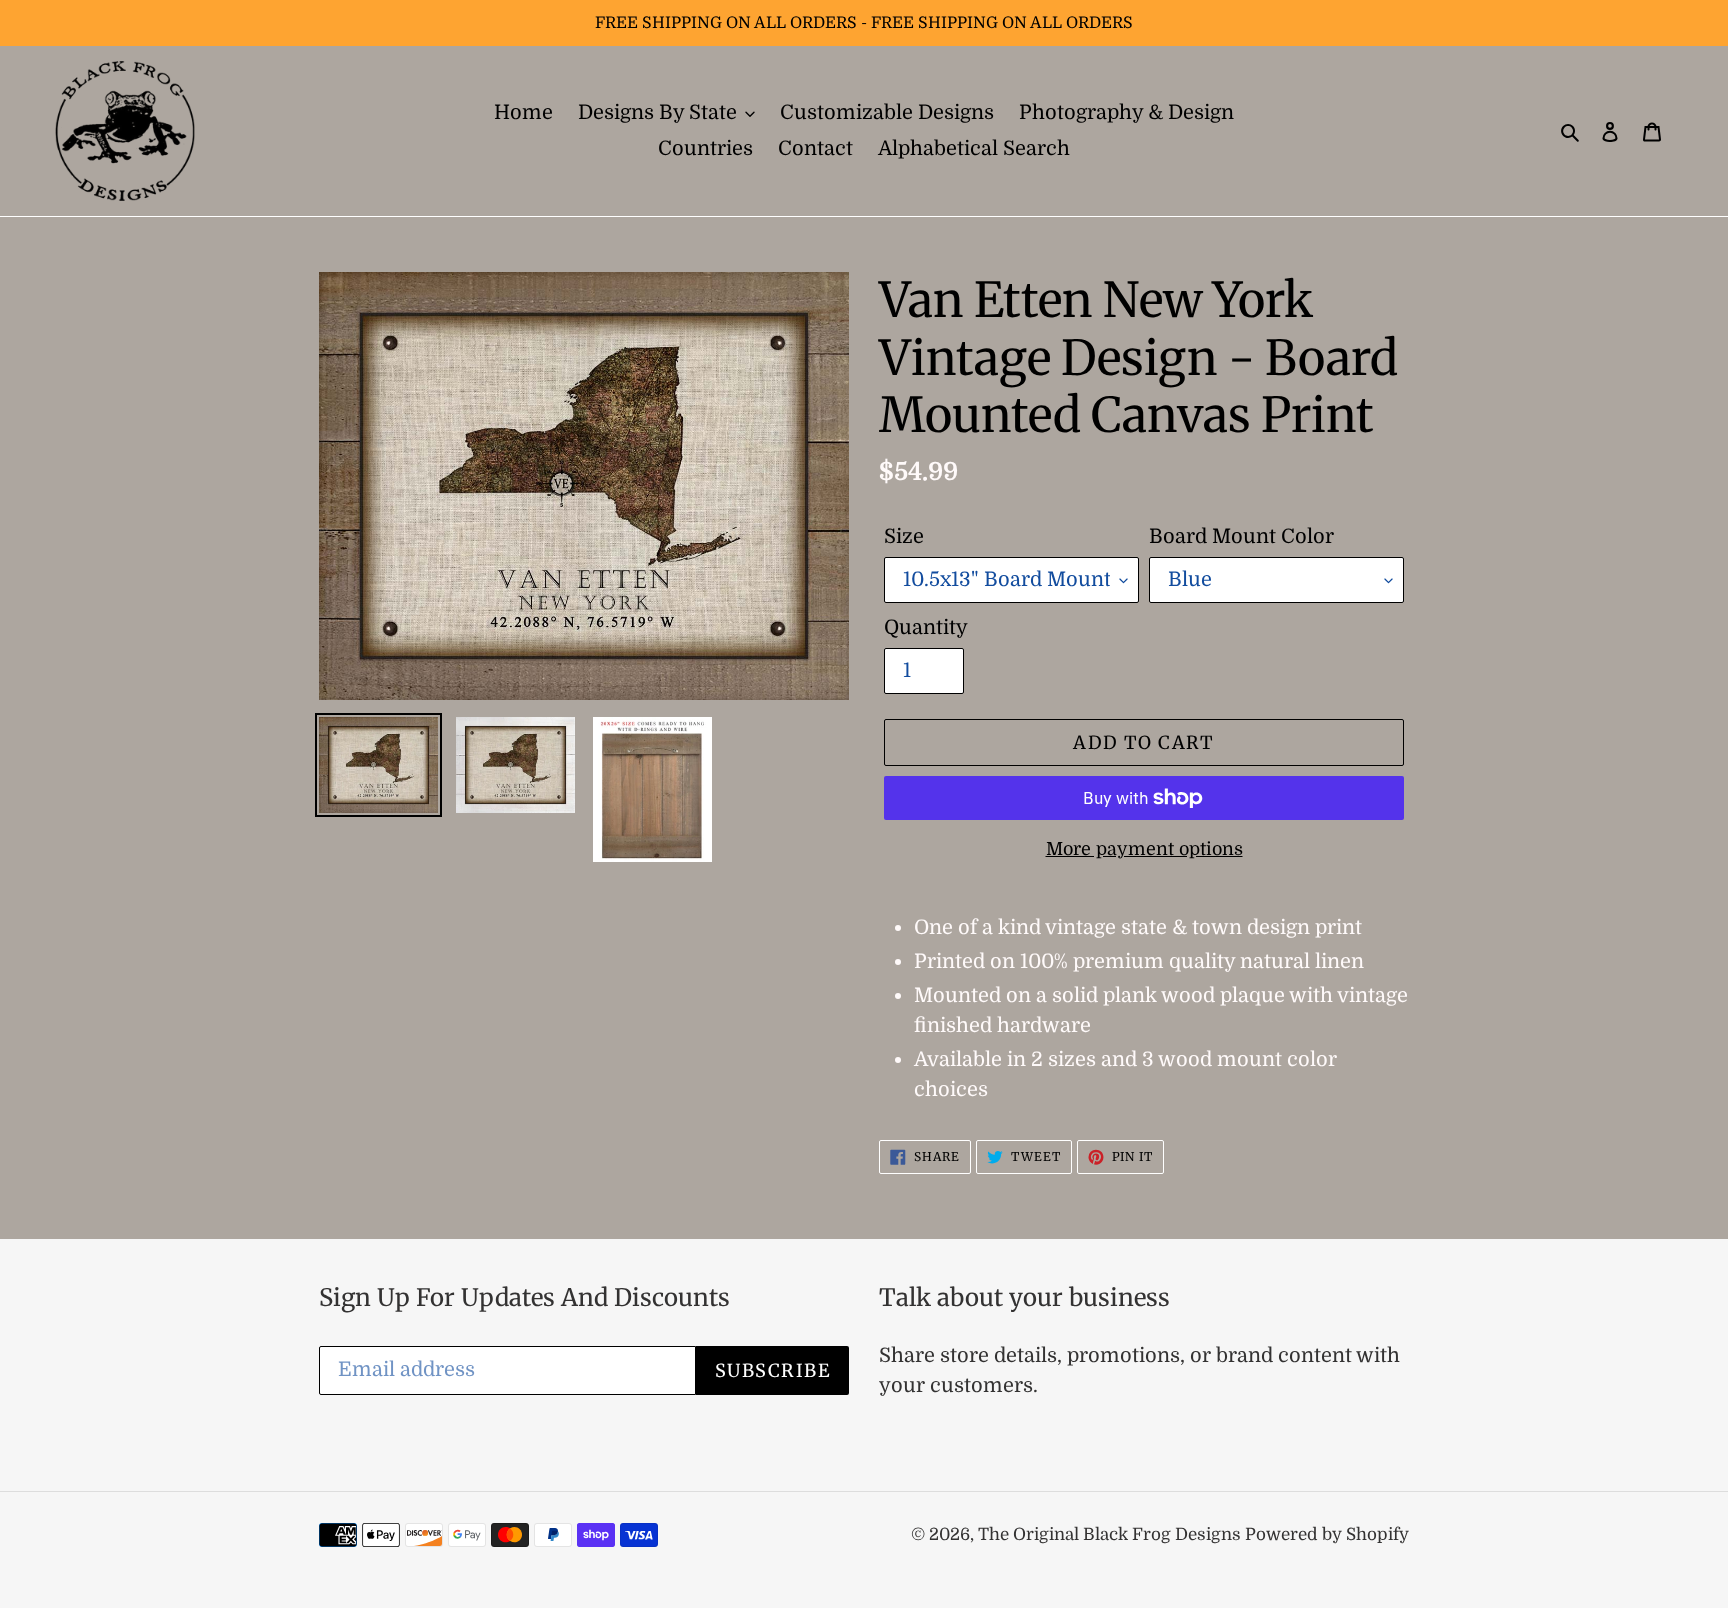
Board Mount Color (1241, 536)
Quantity (926, 627)
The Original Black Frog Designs (1111, 1534)
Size (904, 536)
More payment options (1144, 849)
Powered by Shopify (1327, 1534)
